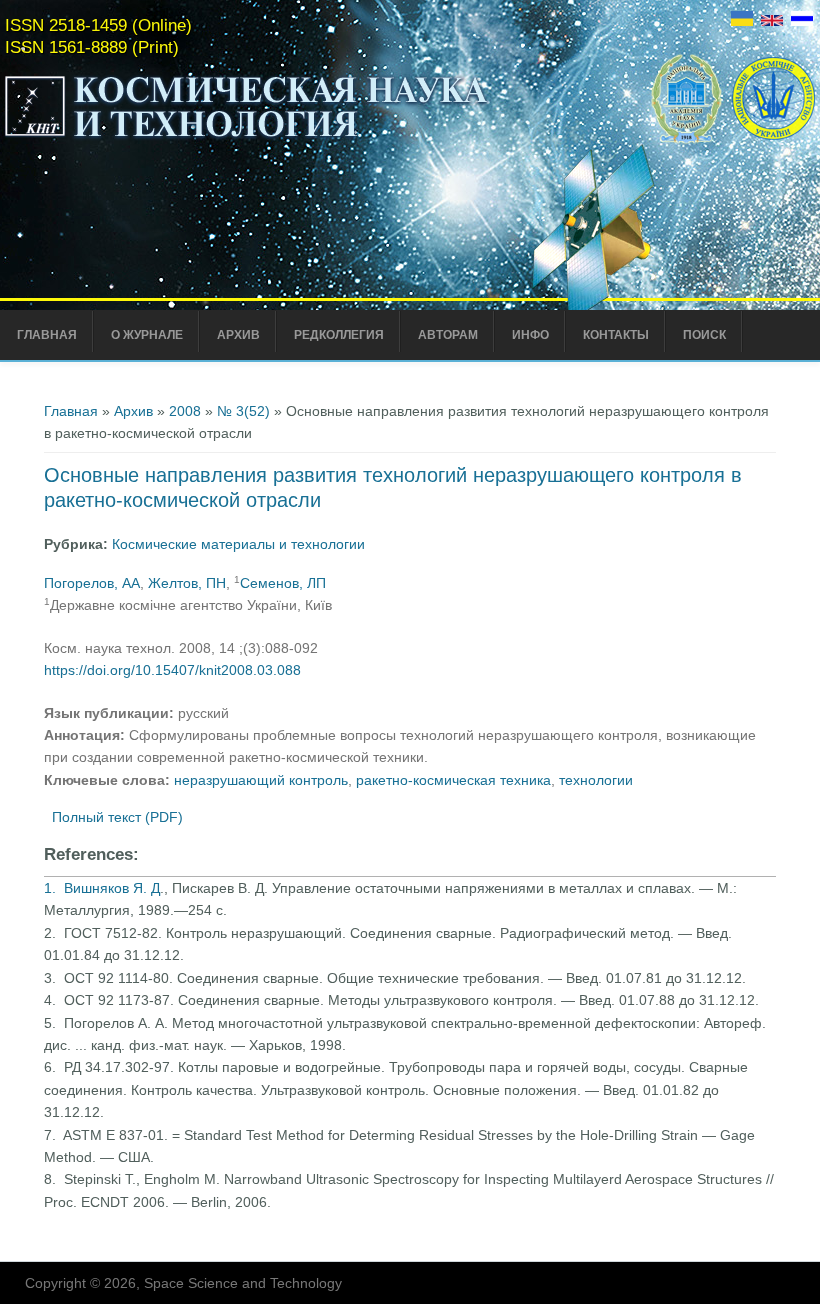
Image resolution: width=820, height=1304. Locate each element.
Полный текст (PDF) (117, 817)
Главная (47, 335)
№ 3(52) (243, 411)
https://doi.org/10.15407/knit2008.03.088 (172, 670)
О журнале (147, 335)
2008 (185, 411)
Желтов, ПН (187, 583)
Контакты (616, 335)
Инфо (530, 335)
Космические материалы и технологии (238, 544)
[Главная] (247, 138)
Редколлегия (339, 335)
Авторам (448, 335)
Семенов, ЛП (283, 583)
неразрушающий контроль (261, 780)
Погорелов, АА (92, 583)
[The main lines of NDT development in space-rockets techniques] (772, 21)
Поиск (704, 335)
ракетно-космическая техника (453, 780)
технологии (596, 780)
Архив (238, 335)
